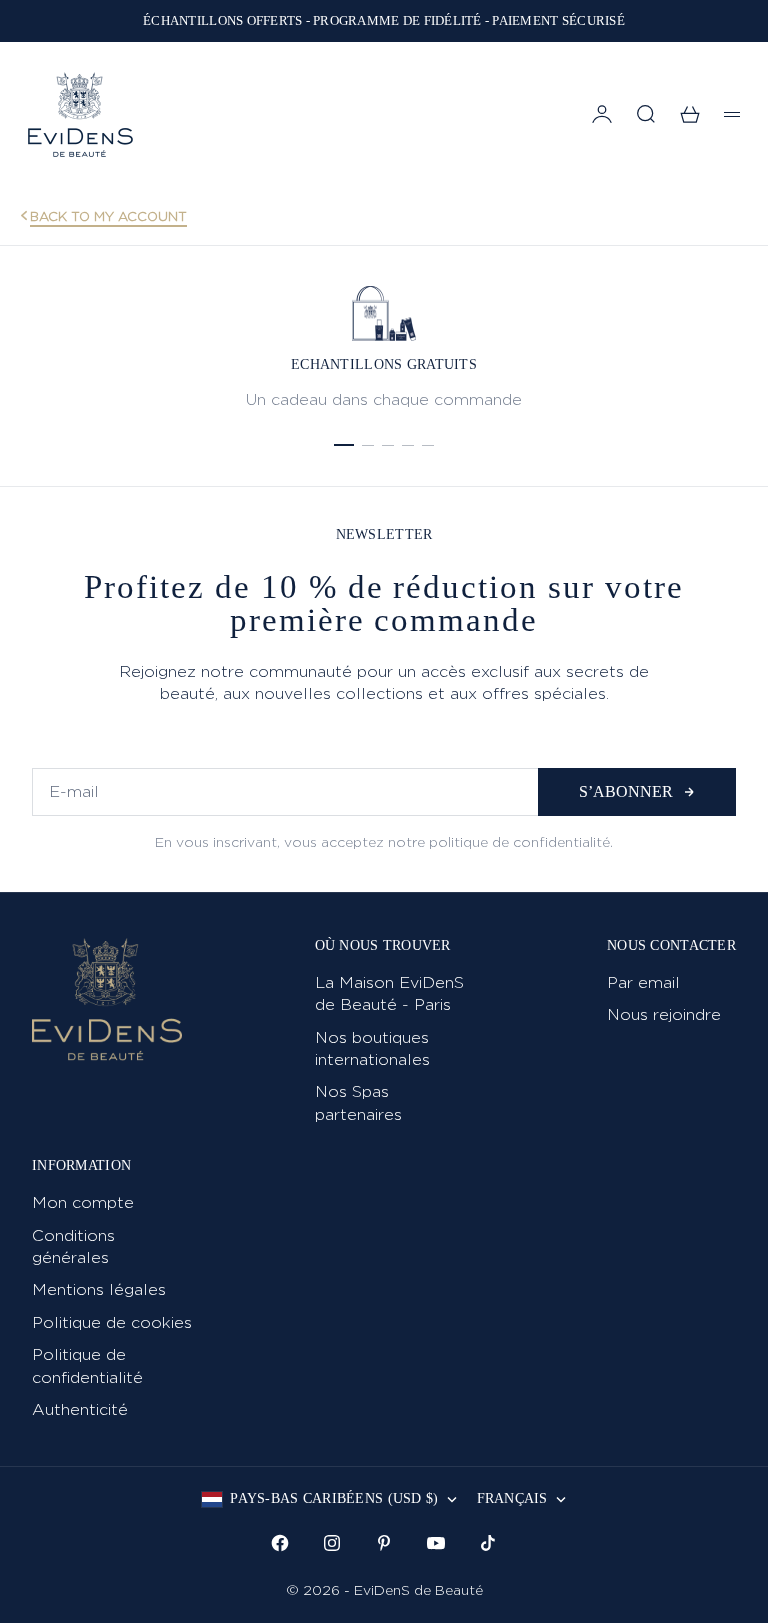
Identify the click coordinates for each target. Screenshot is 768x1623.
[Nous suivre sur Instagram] (332, 1543)
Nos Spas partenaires (358, 1102)
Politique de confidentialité (87, 1365)
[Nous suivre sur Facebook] (280, 1543)
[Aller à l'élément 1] (344, 445)
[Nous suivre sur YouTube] (436, 1543)
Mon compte (83, 1202)
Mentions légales (99, 1289)
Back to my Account (108, 216)
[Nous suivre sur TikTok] (488, 1543)
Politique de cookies (112, 1322)
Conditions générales (73, 1246)
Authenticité (80, 1409)
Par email (643, 982)
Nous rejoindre (664, 1014)
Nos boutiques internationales (372, 1048)
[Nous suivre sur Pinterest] (384, 1543)
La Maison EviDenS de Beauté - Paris (389, 993)
